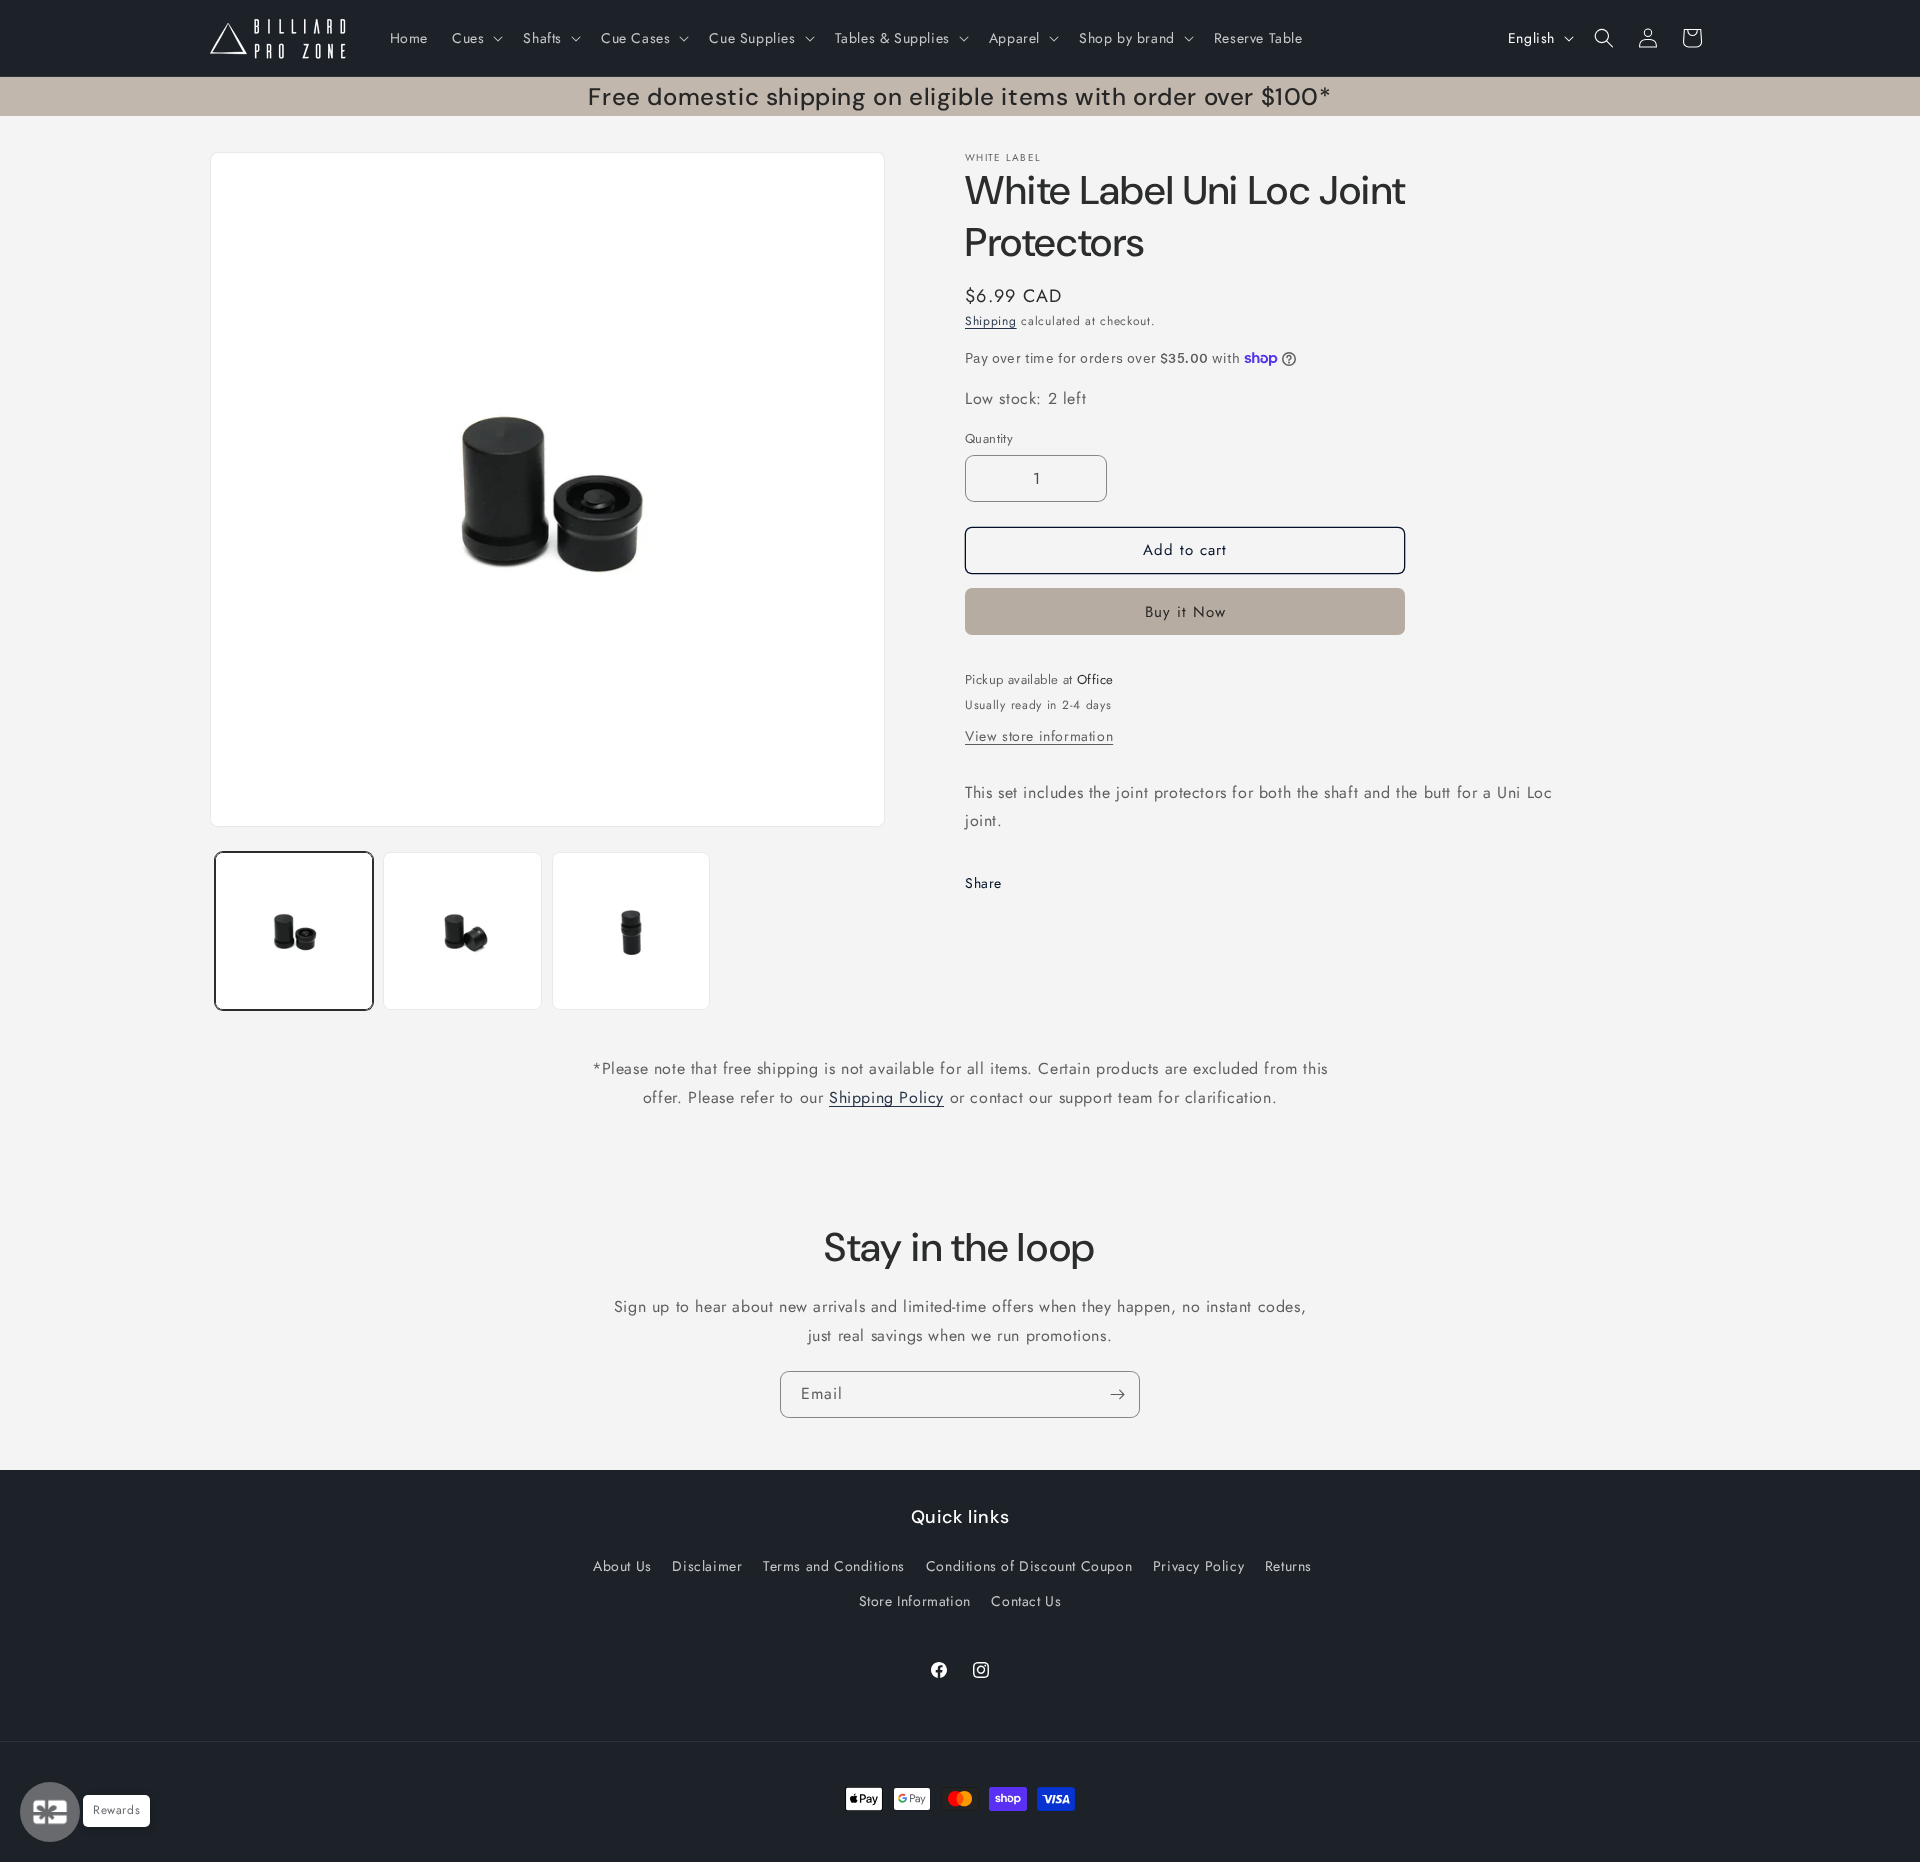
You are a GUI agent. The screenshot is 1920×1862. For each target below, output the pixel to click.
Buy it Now (1185, 612)
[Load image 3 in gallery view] (631, 931)
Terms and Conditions (834, 1566)
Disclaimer (707, 1566)
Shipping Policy (886, 1097)
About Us (622, 1566)
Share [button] (983, 883)
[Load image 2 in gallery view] (462, 931)
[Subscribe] (1117, 1394)
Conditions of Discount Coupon (1029, 1566)
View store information (1039, 736)
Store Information (915, 1601)
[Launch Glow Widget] (50, 1812)
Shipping (991, 321)
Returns (1288, 1566)
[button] (475, 38)
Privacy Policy (1198, 1566)
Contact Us (1026, 1601)
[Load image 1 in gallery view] (294, 931)
